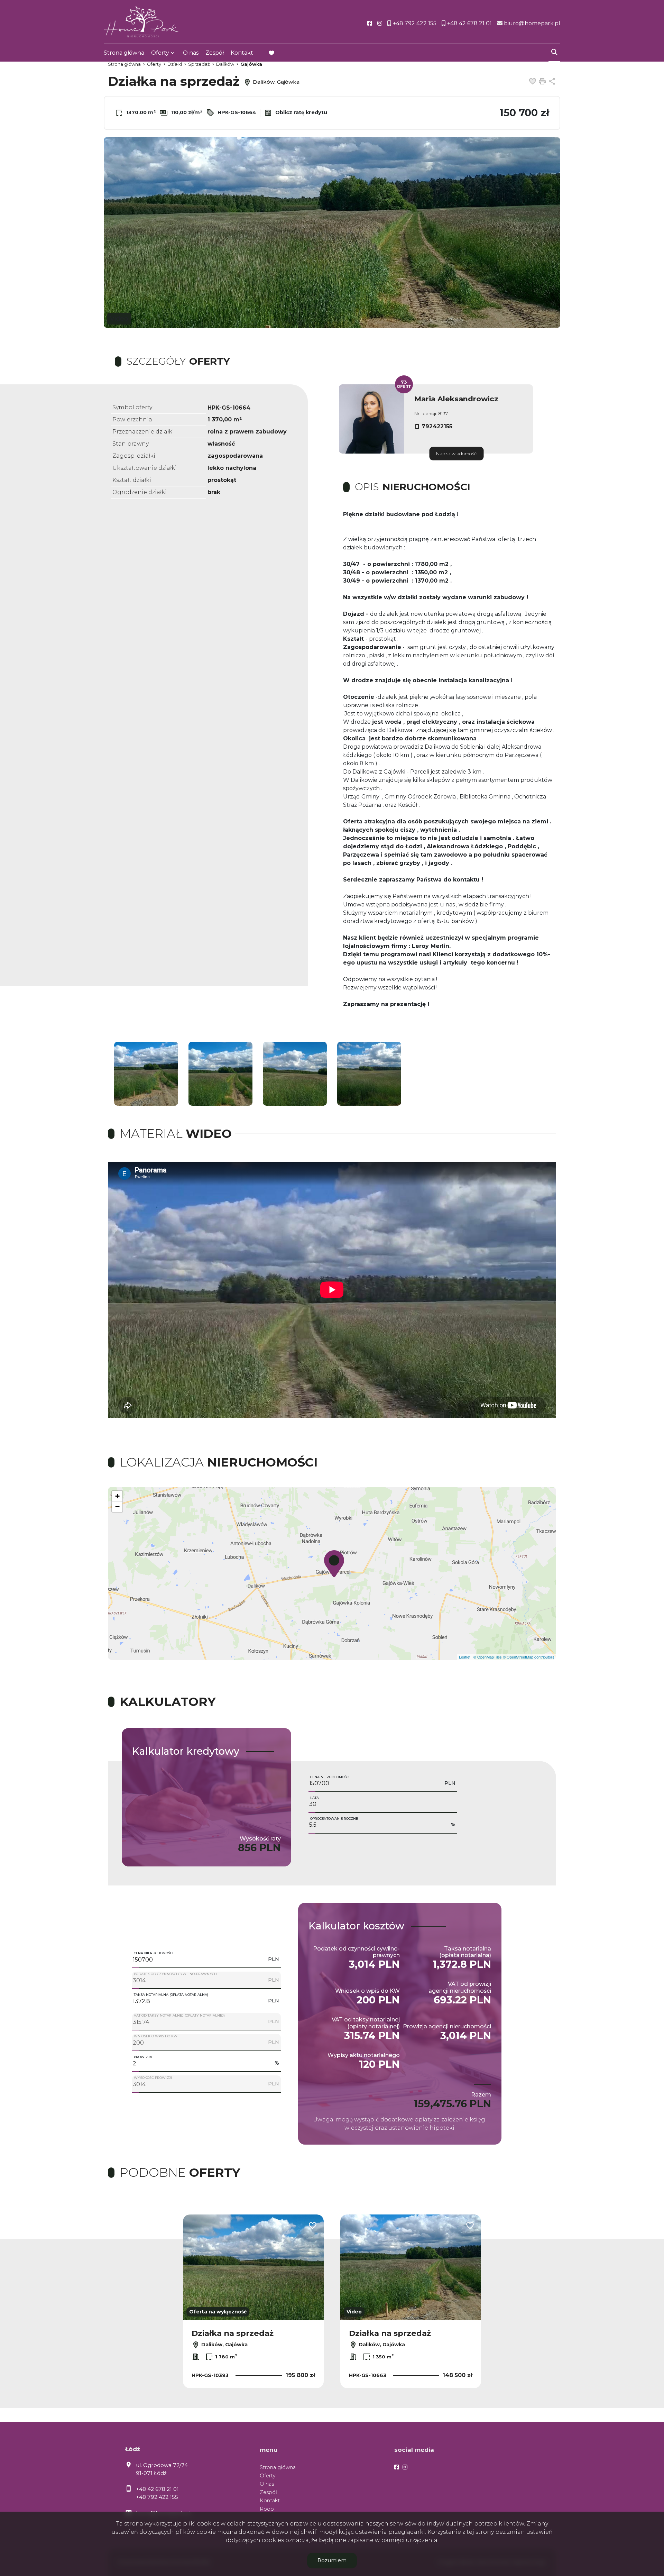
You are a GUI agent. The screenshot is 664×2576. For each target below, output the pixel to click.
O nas (191, 53)
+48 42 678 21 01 (157, 2489)
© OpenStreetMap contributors (529, 1657)
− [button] (117, 1506)
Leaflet (465, 1657)
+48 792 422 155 (157, 2497)
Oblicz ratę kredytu (301, 112)
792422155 (437, 426)
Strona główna (124, 53)
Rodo (267, 2509)
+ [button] (117, 1496)
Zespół (215, 53)
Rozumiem (332, 2560)
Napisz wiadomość (456, 454)
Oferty (160, 53)
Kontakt (242, 53)
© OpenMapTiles (488, 1657)
